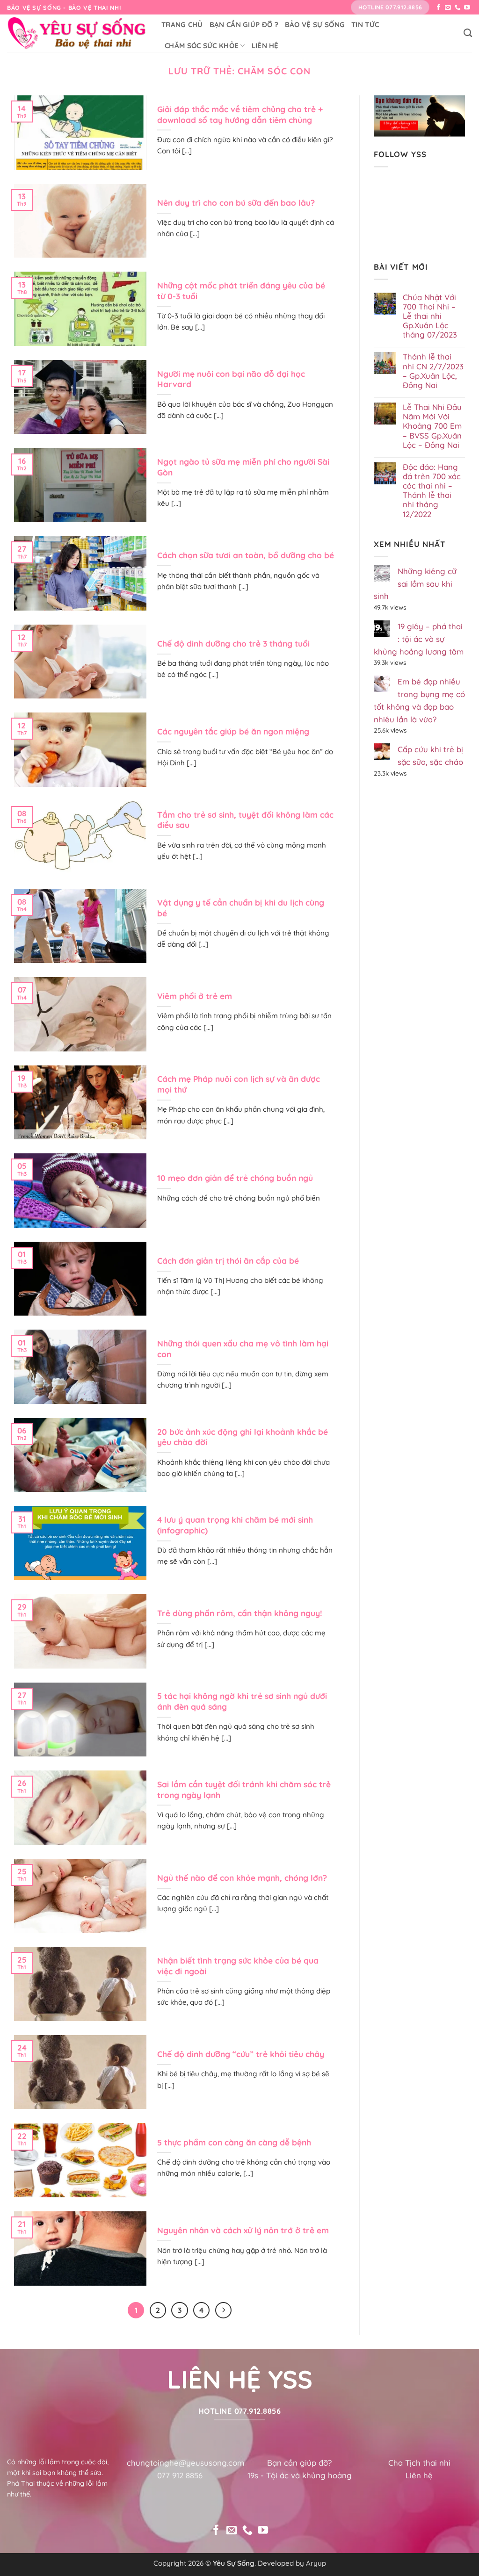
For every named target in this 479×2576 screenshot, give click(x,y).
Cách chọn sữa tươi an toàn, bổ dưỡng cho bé (246, 555)
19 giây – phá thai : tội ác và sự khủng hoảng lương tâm (419, 639)
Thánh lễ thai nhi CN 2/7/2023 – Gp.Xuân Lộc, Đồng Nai (433, 371)
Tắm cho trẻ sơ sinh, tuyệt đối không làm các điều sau (245, 820)
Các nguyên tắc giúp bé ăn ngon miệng (233, 731)
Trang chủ (182, 25)
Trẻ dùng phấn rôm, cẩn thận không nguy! (240, 1613)
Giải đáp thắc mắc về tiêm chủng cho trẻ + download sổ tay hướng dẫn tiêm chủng (240, 115)
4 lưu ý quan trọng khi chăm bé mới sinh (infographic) (235, 1525)
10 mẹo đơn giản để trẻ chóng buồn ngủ (235, 1178)
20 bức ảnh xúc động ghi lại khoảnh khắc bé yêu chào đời (243, 1437)
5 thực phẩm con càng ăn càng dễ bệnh (234, 2142)
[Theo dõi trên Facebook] (439, 8)
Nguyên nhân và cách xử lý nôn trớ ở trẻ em (243, 2230)
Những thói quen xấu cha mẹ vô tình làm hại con (243, 1349)
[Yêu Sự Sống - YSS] (77, 33)
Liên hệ (265, 46)
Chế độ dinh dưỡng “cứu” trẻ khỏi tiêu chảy (241, 2054)
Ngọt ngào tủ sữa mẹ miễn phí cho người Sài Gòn (243, 467)
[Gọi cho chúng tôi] (458, 8)
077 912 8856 (180, 2475)
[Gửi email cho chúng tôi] (448, 8)
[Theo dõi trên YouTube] (467, 8)
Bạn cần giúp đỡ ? (244, 25)
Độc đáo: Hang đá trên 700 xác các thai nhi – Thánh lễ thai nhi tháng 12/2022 (432, 491)
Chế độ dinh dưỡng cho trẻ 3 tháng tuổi (233, 644)
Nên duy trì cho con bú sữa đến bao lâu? (236, 203)
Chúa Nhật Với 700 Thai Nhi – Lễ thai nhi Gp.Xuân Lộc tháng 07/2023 (430, 316)
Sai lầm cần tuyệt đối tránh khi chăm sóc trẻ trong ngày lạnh (244, 1790)
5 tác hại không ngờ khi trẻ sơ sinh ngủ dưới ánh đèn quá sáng (242, 1701)
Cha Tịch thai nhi (419, 2463)
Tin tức (365, 25)
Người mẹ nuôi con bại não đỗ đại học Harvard (231, 379)
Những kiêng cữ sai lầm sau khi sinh (415, 584)
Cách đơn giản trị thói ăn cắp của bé (228, 1261)
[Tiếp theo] (223, 2310)
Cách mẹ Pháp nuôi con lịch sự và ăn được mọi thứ (239, 1084)
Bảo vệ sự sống (315, 25)
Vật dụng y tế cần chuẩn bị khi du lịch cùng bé (241, 908)
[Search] (468, 33)
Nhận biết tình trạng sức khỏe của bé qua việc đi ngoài (238, 1966)
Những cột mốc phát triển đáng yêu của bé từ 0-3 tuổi (241, 291)
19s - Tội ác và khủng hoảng (300, 2475)
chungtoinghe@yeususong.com (185, 2463)
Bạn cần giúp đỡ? (299, 2463)
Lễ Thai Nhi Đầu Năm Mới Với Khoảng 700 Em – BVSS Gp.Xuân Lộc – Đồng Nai (432, 426)
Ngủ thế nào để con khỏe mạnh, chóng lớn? (242, 1878)
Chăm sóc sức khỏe (202, 46)
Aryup (316, 2563)
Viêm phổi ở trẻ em (195, 996)
